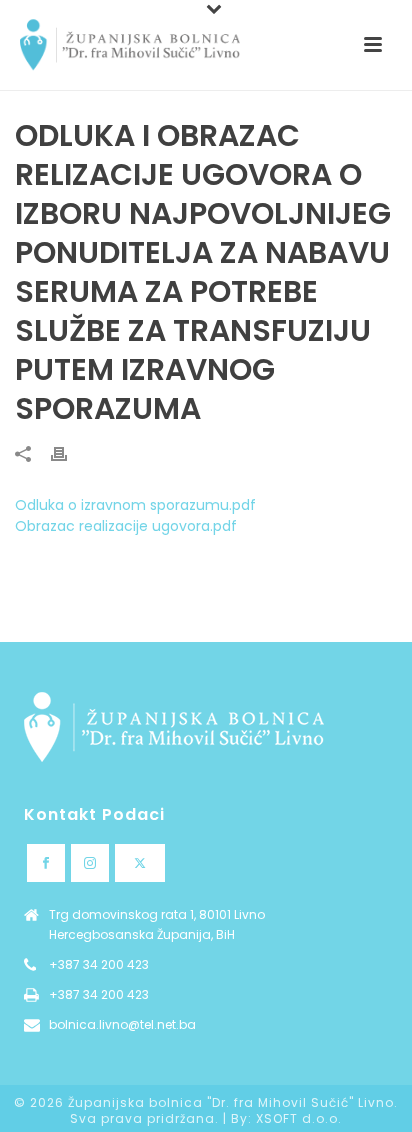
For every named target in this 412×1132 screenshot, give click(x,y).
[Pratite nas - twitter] (140, 863)
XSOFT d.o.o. (299, 1118)
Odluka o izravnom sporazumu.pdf (135, 505)
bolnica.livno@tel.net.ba (122, 1024)
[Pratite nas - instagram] (90, 863)
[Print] (69, 453)
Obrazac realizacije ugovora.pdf (126, 526)
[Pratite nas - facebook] (46, 863)
